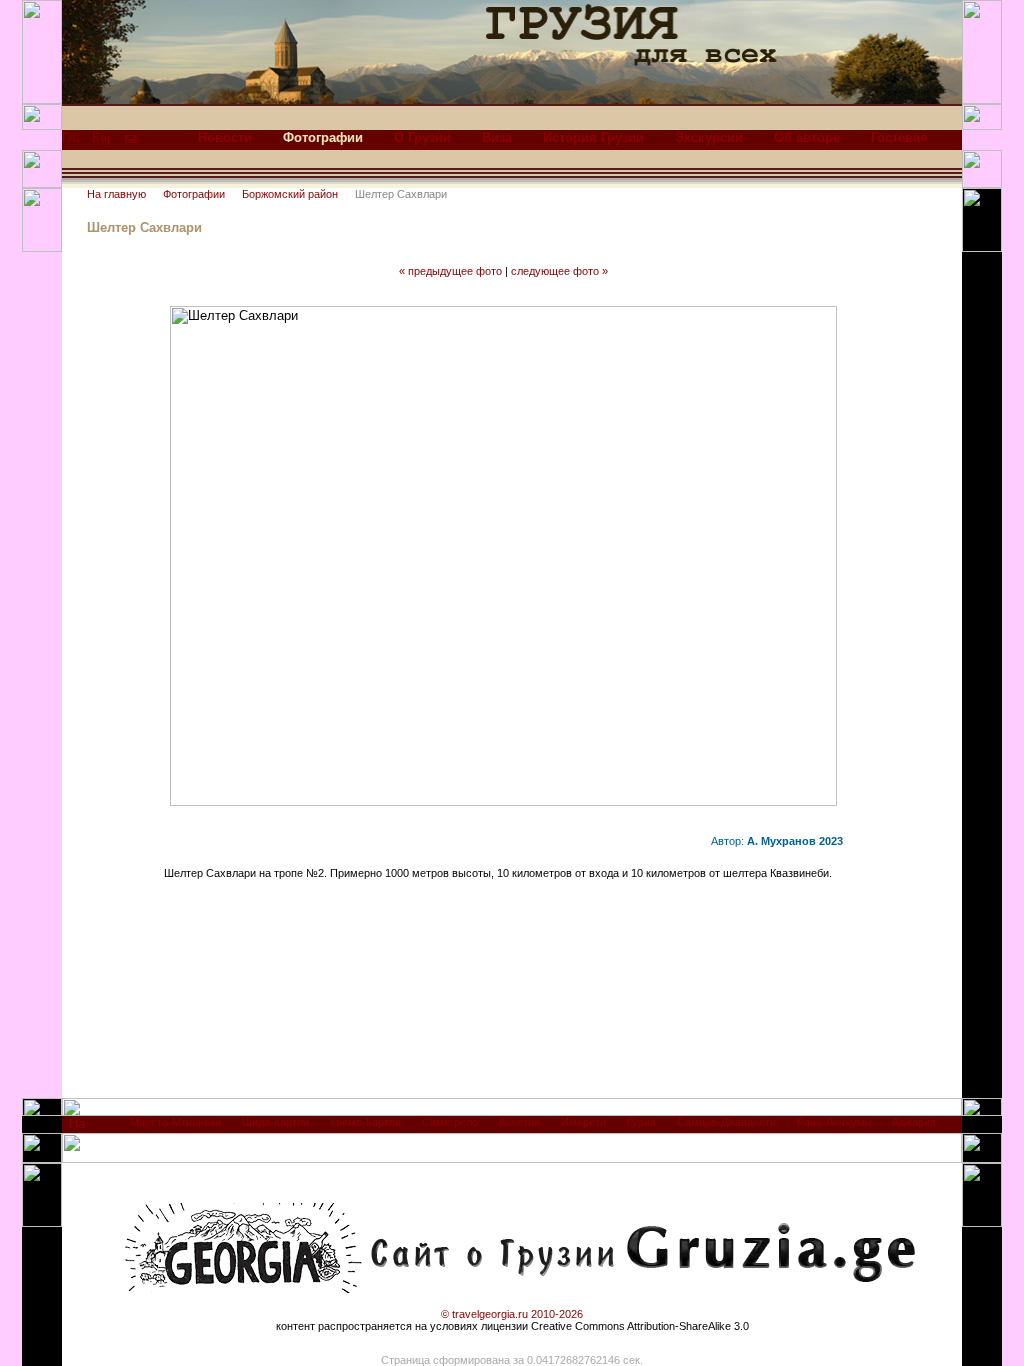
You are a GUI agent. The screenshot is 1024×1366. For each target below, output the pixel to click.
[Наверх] (77, 1128)
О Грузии (422, 137)
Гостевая (899, 137)
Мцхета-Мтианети (175, 1122)
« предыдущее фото (450, 271)
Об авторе (807, 137)
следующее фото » (559, 271)
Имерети (583, 1122)
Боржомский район (290, 194)
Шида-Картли (275, 1122)
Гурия (641, 1122)
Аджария (914, 1122)
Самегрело (450, 1122)
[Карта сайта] (100, 142)
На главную (116, 194)
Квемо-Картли (365, 1122)
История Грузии (593, 137)
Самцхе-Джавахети (726, 1122)
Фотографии (194, 194)
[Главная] (70, 142)
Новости (225, 137)
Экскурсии (709, 137)
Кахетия (519, 1122)
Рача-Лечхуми (834, 1122)
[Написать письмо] (131, 142)
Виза (497, 137)
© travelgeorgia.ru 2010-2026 (512, 1314)
